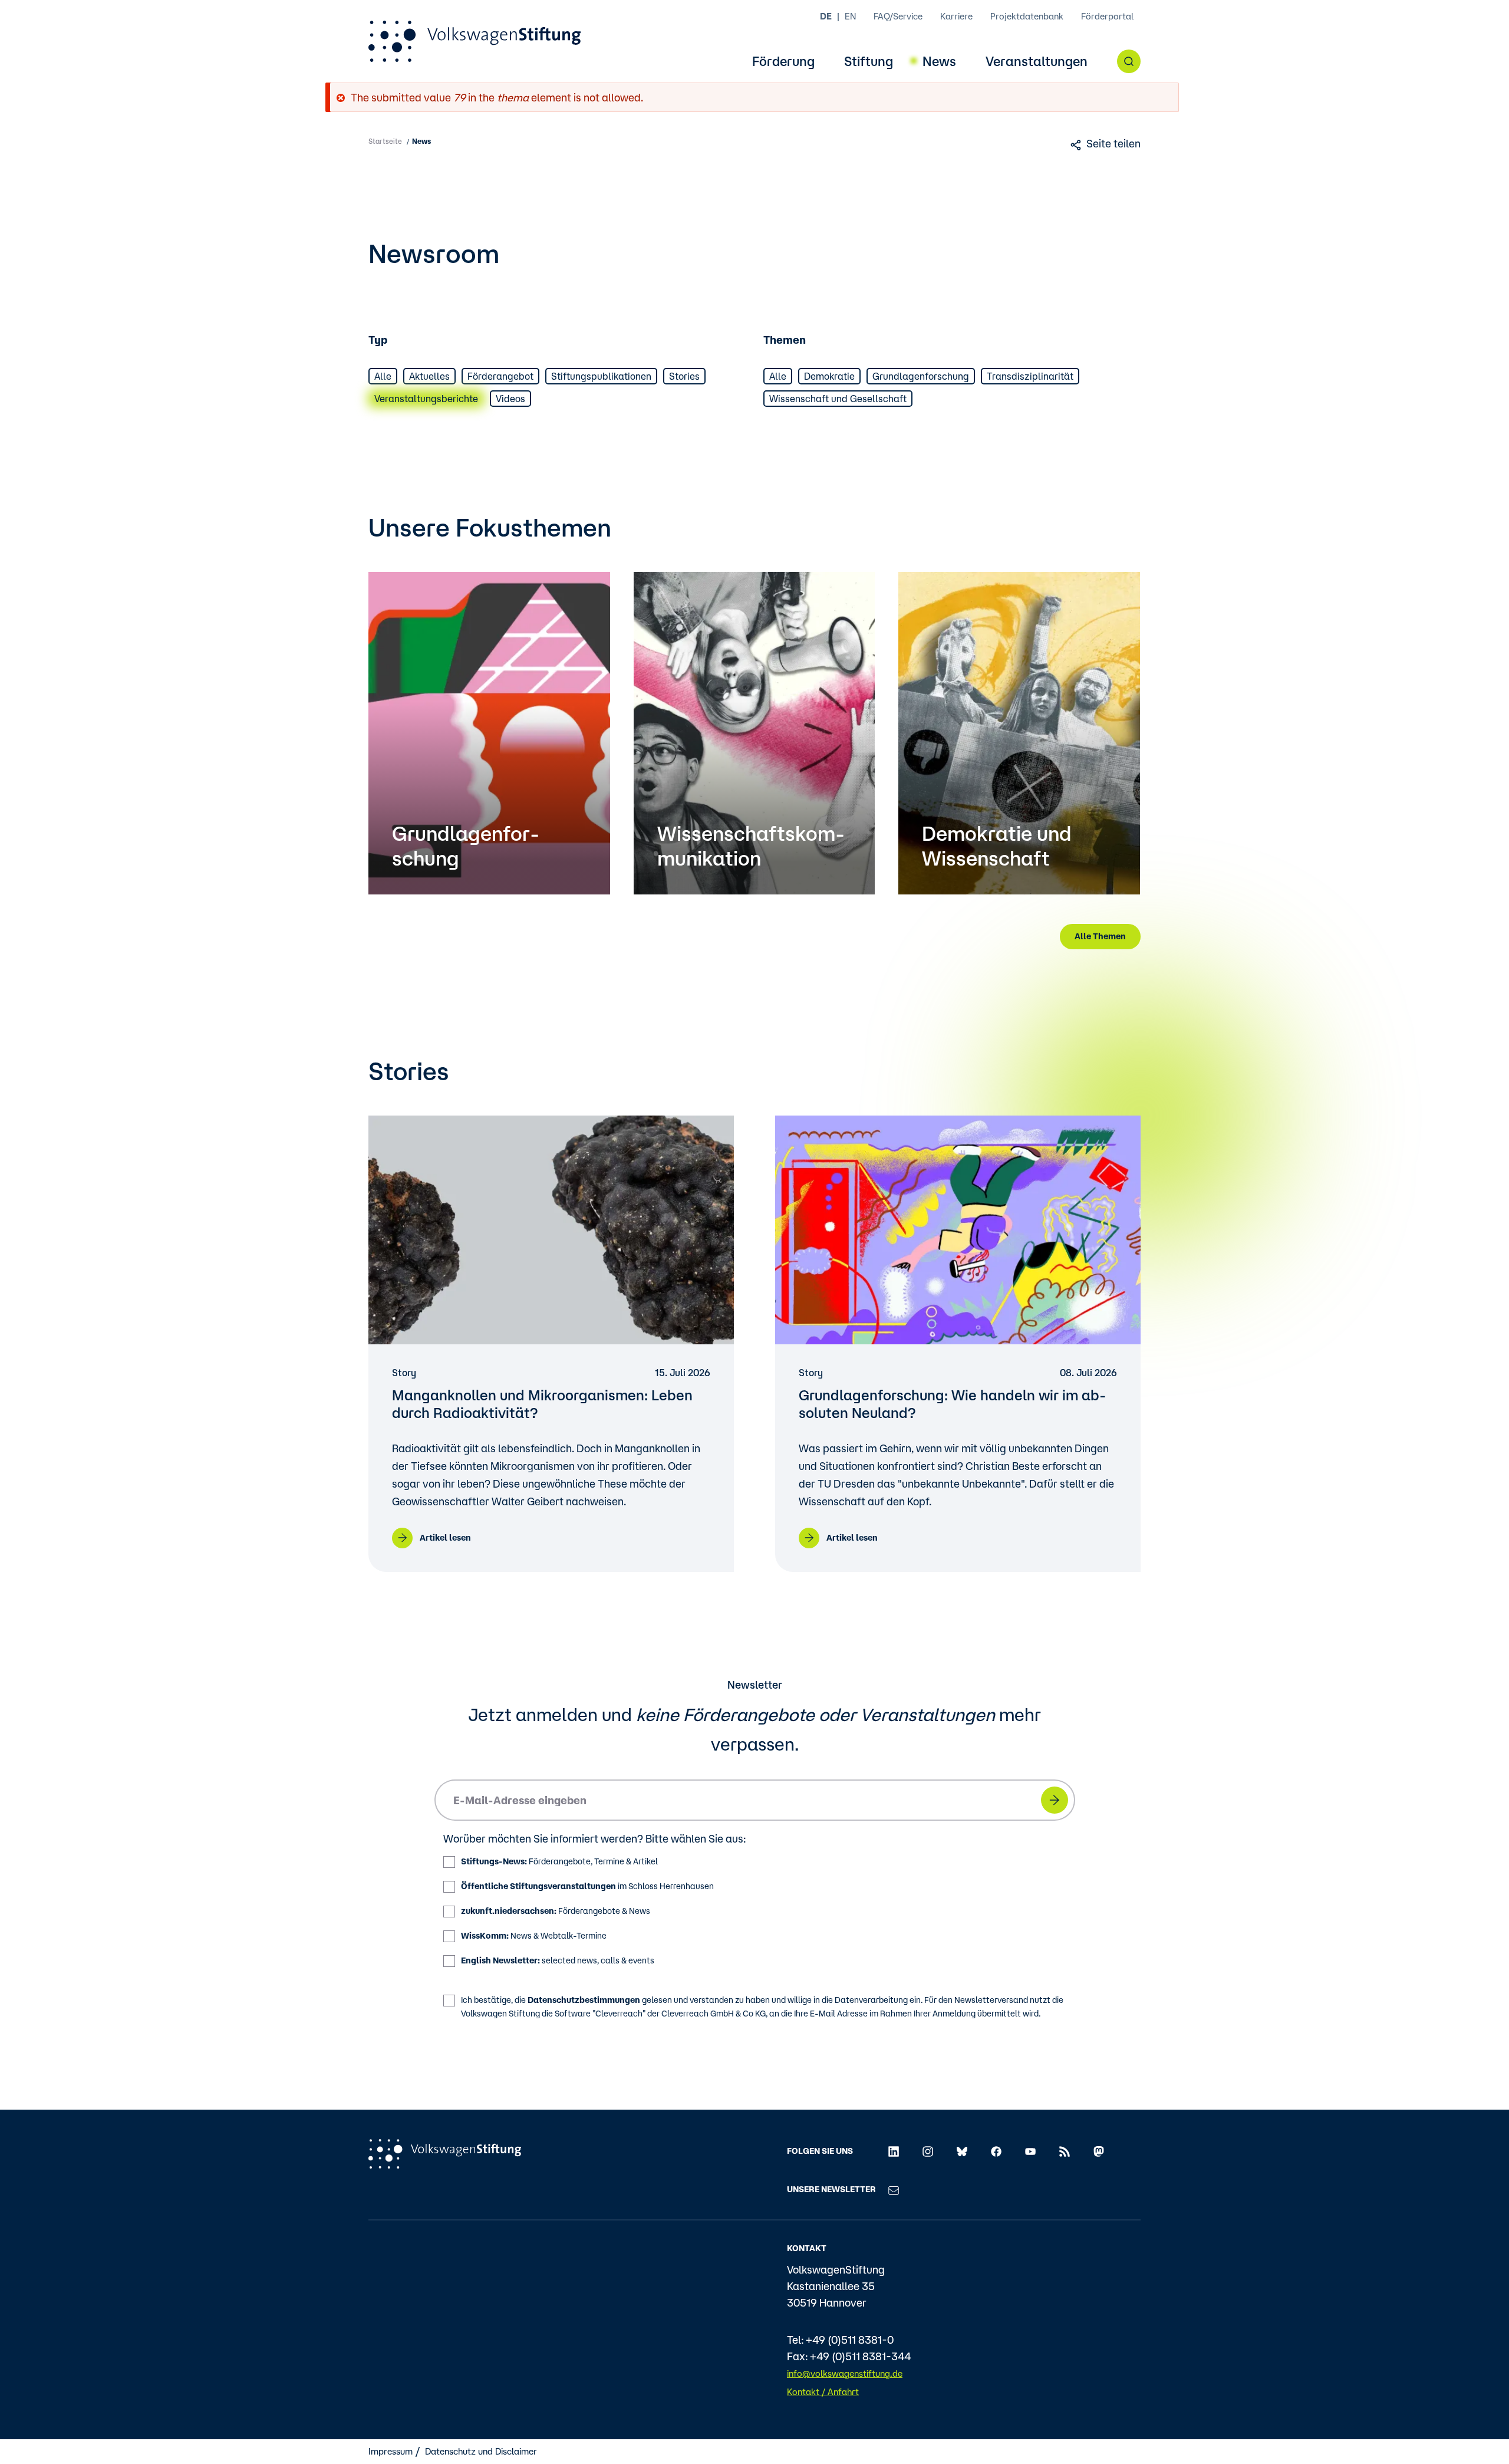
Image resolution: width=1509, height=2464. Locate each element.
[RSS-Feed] (1065, 2151)
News (939, 62)
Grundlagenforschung (921, 376)
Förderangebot (500, 376)
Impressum (391, 2451)
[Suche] (1129, 61)
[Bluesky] (962, 2151)
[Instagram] (928, 2151)
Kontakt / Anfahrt (823, 2392)
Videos (510, 399)
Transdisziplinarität (1030, 376)
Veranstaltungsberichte (426, 399)
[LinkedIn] (894, 2151)
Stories (684, 376)
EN (850, 16)
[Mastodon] (1099, 2151)
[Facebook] (996, 2151)
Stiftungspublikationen (601, 376)
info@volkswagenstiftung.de (845, 2373)
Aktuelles (429, 376)
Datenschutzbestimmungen (584, 2000)
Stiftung (869, 62)
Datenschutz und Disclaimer (481, 2451)
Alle (383, 376)
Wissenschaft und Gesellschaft (838, 399)
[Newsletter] (894, 2189)
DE (826, 16)
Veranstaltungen (1037, 62)
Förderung (783, 62)
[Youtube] (1030, 2151)
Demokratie (829, 376)
